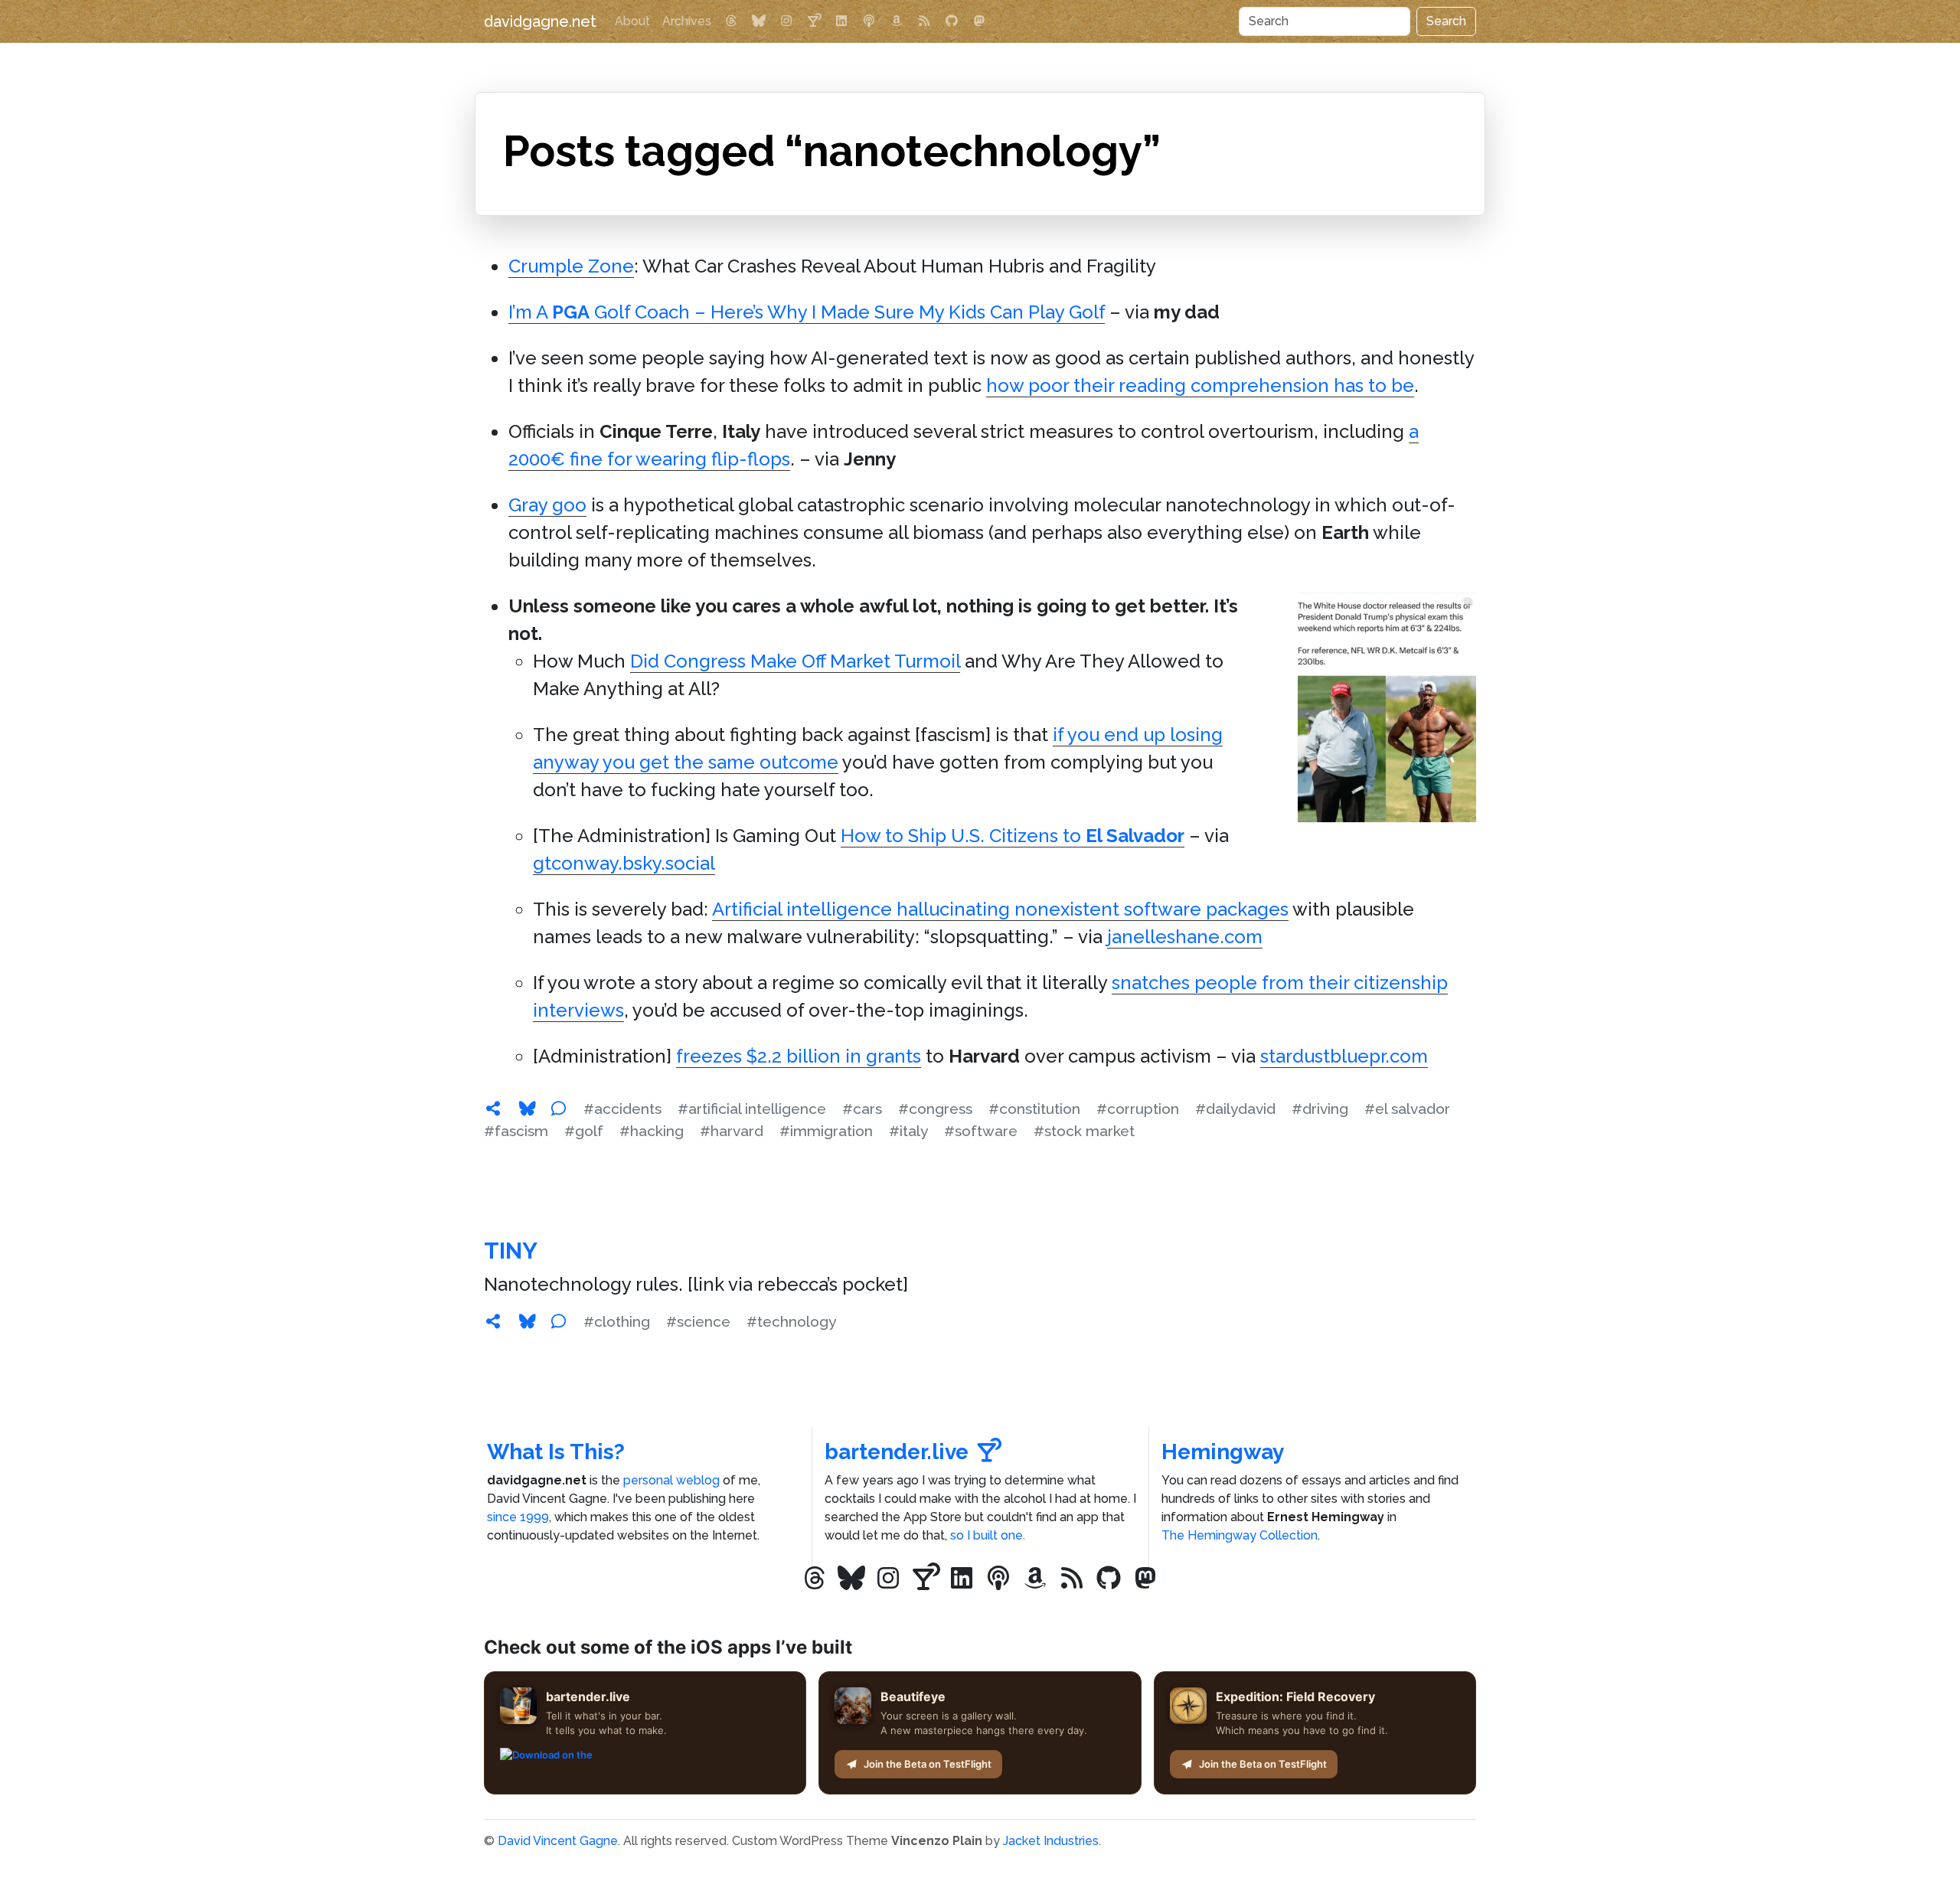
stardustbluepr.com (1344, 1056)
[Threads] (731, 21)
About (632, 21)
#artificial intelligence (752, 1109)
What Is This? (556, 1452)
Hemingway (1223, 1452)
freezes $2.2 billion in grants (799, 1056)
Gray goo (547, 505)
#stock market (1084, 1131)
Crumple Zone (571, 266)
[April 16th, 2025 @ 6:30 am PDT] (493, 1109)
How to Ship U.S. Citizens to (1013, 836)
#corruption (1138, 1109)
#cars (862, 1109)
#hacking (652, 1131)
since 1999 (518, 1517)
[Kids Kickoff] (869, 21)
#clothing (617, 1321)
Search (1446, 21)
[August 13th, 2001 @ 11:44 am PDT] (493, 1321)
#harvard (732, 1131)
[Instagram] (786, 21)
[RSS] (924, 21)
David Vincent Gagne (558, 1841)
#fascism (516, 1131)
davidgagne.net (540, 21)
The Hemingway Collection (1240, 1535)
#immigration (826, 1131)
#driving (1320, 1109)
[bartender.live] (814, 21)
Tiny (511, 1251)
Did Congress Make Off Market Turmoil (795, 661)
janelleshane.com (1185, 937)
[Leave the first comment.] (558, 1109)
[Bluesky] (759, 21)
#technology (791, 1321)
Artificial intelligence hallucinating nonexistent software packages (1000, 909)
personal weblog (671, 1480)
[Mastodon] (979, 21)
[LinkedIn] (841, 21)
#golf (584, 1131)
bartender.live (897, 1452)
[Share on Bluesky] (528, 1109)
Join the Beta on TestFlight (928, 1764)
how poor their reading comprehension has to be (1200, 385)
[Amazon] (897, 21)
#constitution (1034, 1109)
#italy (908, 1131)
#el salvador (1407, 1109)
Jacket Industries (1051, 1841)
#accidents (622, 1109)
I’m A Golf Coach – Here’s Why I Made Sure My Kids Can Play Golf (807, 312)
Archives (687, 21)
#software (981, 1131)
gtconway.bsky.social (624, 863)
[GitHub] (952, 21)
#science (698, 1321)
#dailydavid (1235, 1109)
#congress (935, 1109)
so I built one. (988, 1535)
